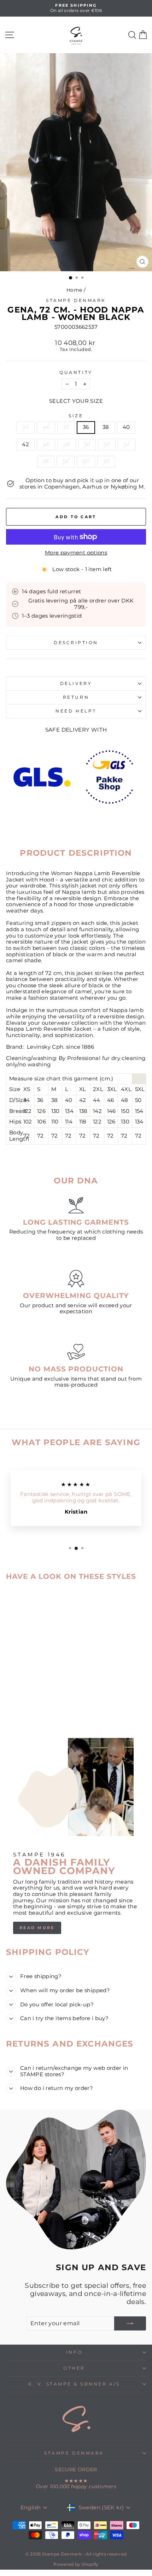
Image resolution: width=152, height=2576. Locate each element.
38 (106, 427)
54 (127, 444)
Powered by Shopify (76, 2564)
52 (107, 444)
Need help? (76, 711)
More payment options (76, 553)
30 (106, 461)
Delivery (76, 684)
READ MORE (37, 1928)
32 (66, 427)
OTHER (74, 2368)
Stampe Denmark (76, 301)
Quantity (76, 372)
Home (74, 290)
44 (46, 427)
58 (66, 461)
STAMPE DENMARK (74, 2453)
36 (86, 427)
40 (126, 427)
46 (46, 444)
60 (86, 461)
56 (46, 461)
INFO (74, 2352)
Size (76, 416)
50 (87, 444)
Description (76, 643)
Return (76, 697)
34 (26, 427)
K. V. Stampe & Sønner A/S (74, 2384)
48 (67, 444)
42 (25, 444)
